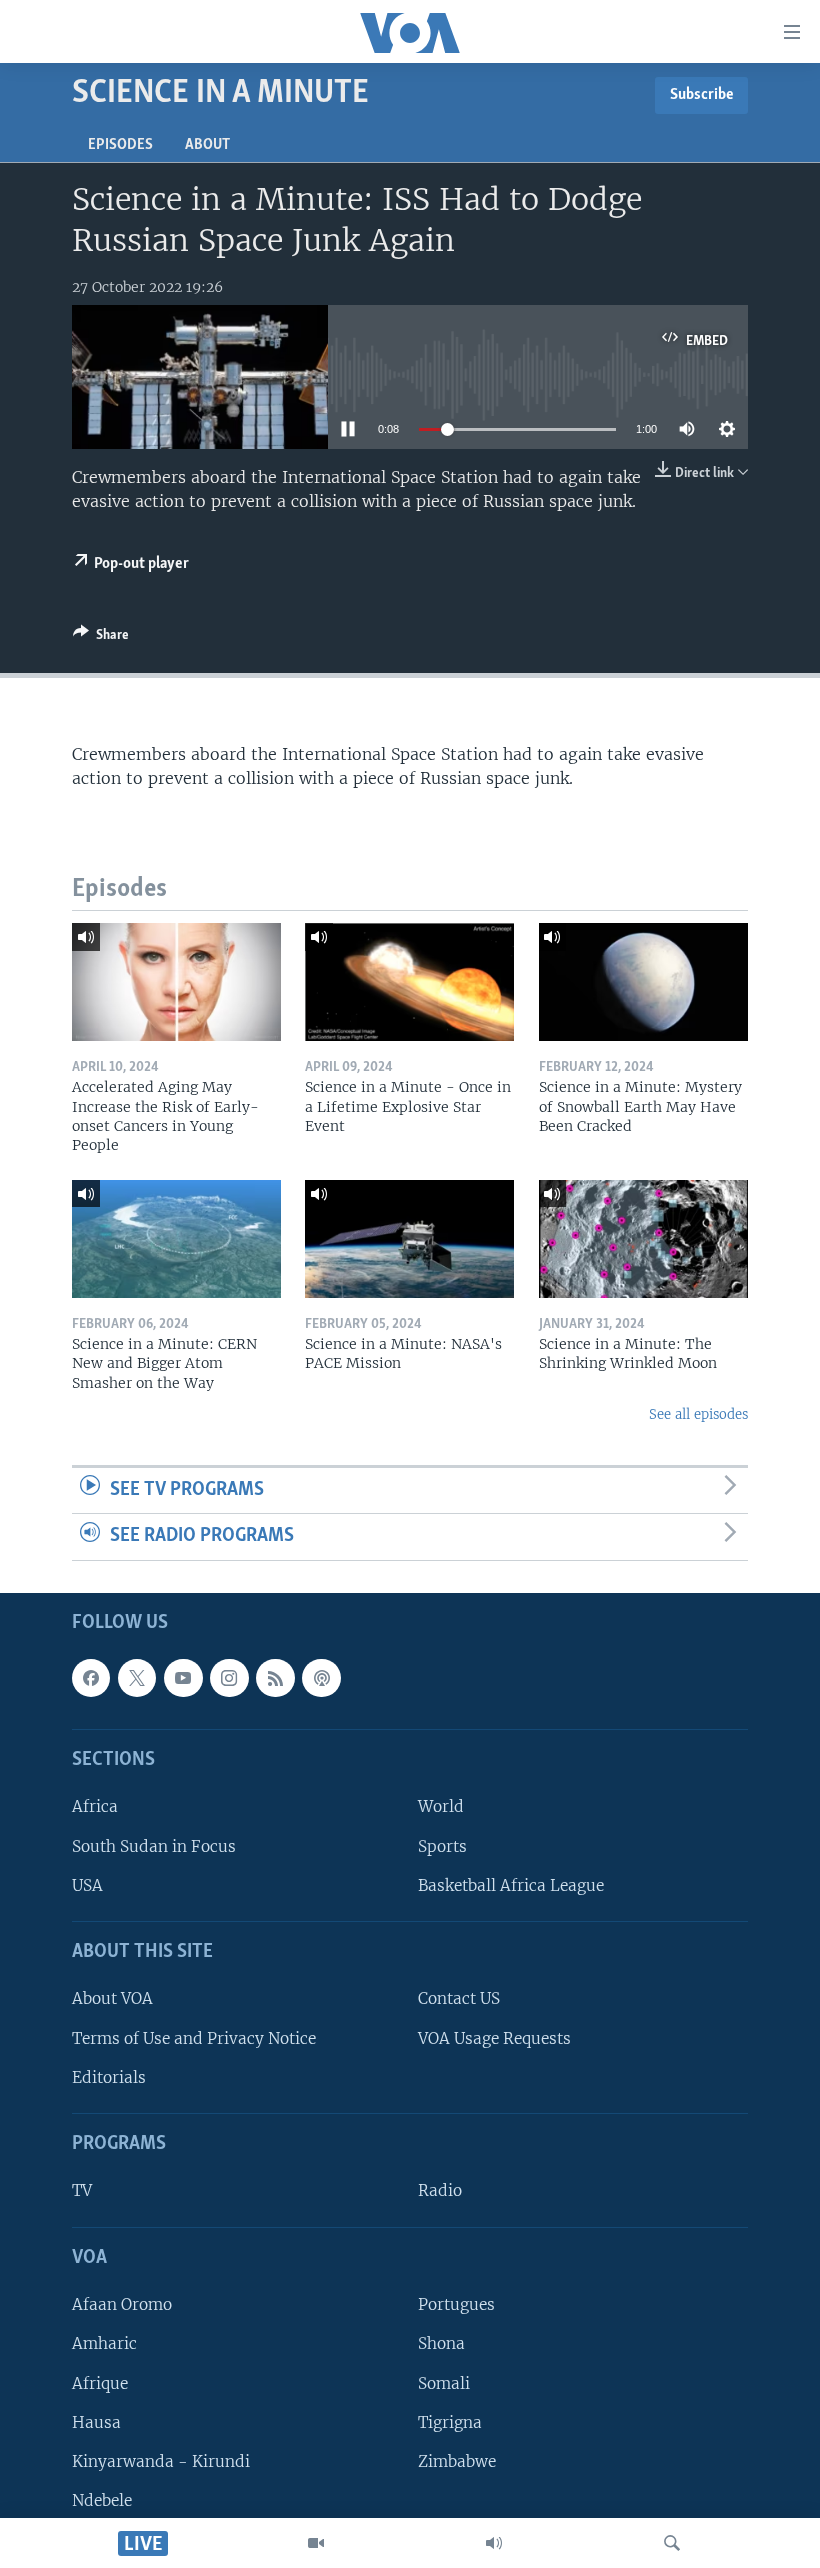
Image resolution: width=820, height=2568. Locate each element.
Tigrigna (450, 2422)
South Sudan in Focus (154, 1846)
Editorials (109, 2077)
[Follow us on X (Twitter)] (137, 1678)
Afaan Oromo (122, 2304)
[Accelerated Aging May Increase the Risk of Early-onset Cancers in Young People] (176, 982)
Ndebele (102, 2500)
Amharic (104, 2344)
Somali (444, 2383)
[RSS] (275, 1678)
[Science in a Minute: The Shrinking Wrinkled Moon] (643, 1239)
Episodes (120, 145)
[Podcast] (321, 1678)
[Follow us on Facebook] (91, 1678)
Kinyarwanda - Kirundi (161, 2461)
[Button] (101, 638)
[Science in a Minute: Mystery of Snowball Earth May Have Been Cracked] (643, 982)
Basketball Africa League (511, 1885)
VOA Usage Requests (494, 2038)
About (207, 145)
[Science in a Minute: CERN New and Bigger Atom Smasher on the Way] (176, 1239)
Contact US (459, 1999)
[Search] (672, 2543)
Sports (442, 1846)
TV (82, 2191)
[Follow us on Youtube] (183, 1678)
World (441, 1807)
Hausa (96, 2422)
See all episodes (698, 1414)
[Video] (316, 2543)
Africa (95, 1807)
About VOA (112, 1999)
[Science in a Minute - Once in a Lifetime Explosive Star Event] (409, 982)
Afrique (100, 2383)
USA (87, 1885)
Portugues (456, 2304)
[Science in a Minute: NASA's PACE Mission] (409, 1239)
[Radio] (494, 2543)
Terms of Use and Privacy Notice (194, 2038)
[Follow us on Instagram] (229, 1678)
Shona (441, 2344)
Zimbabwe (457, 2461)
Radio (440, 2191)
